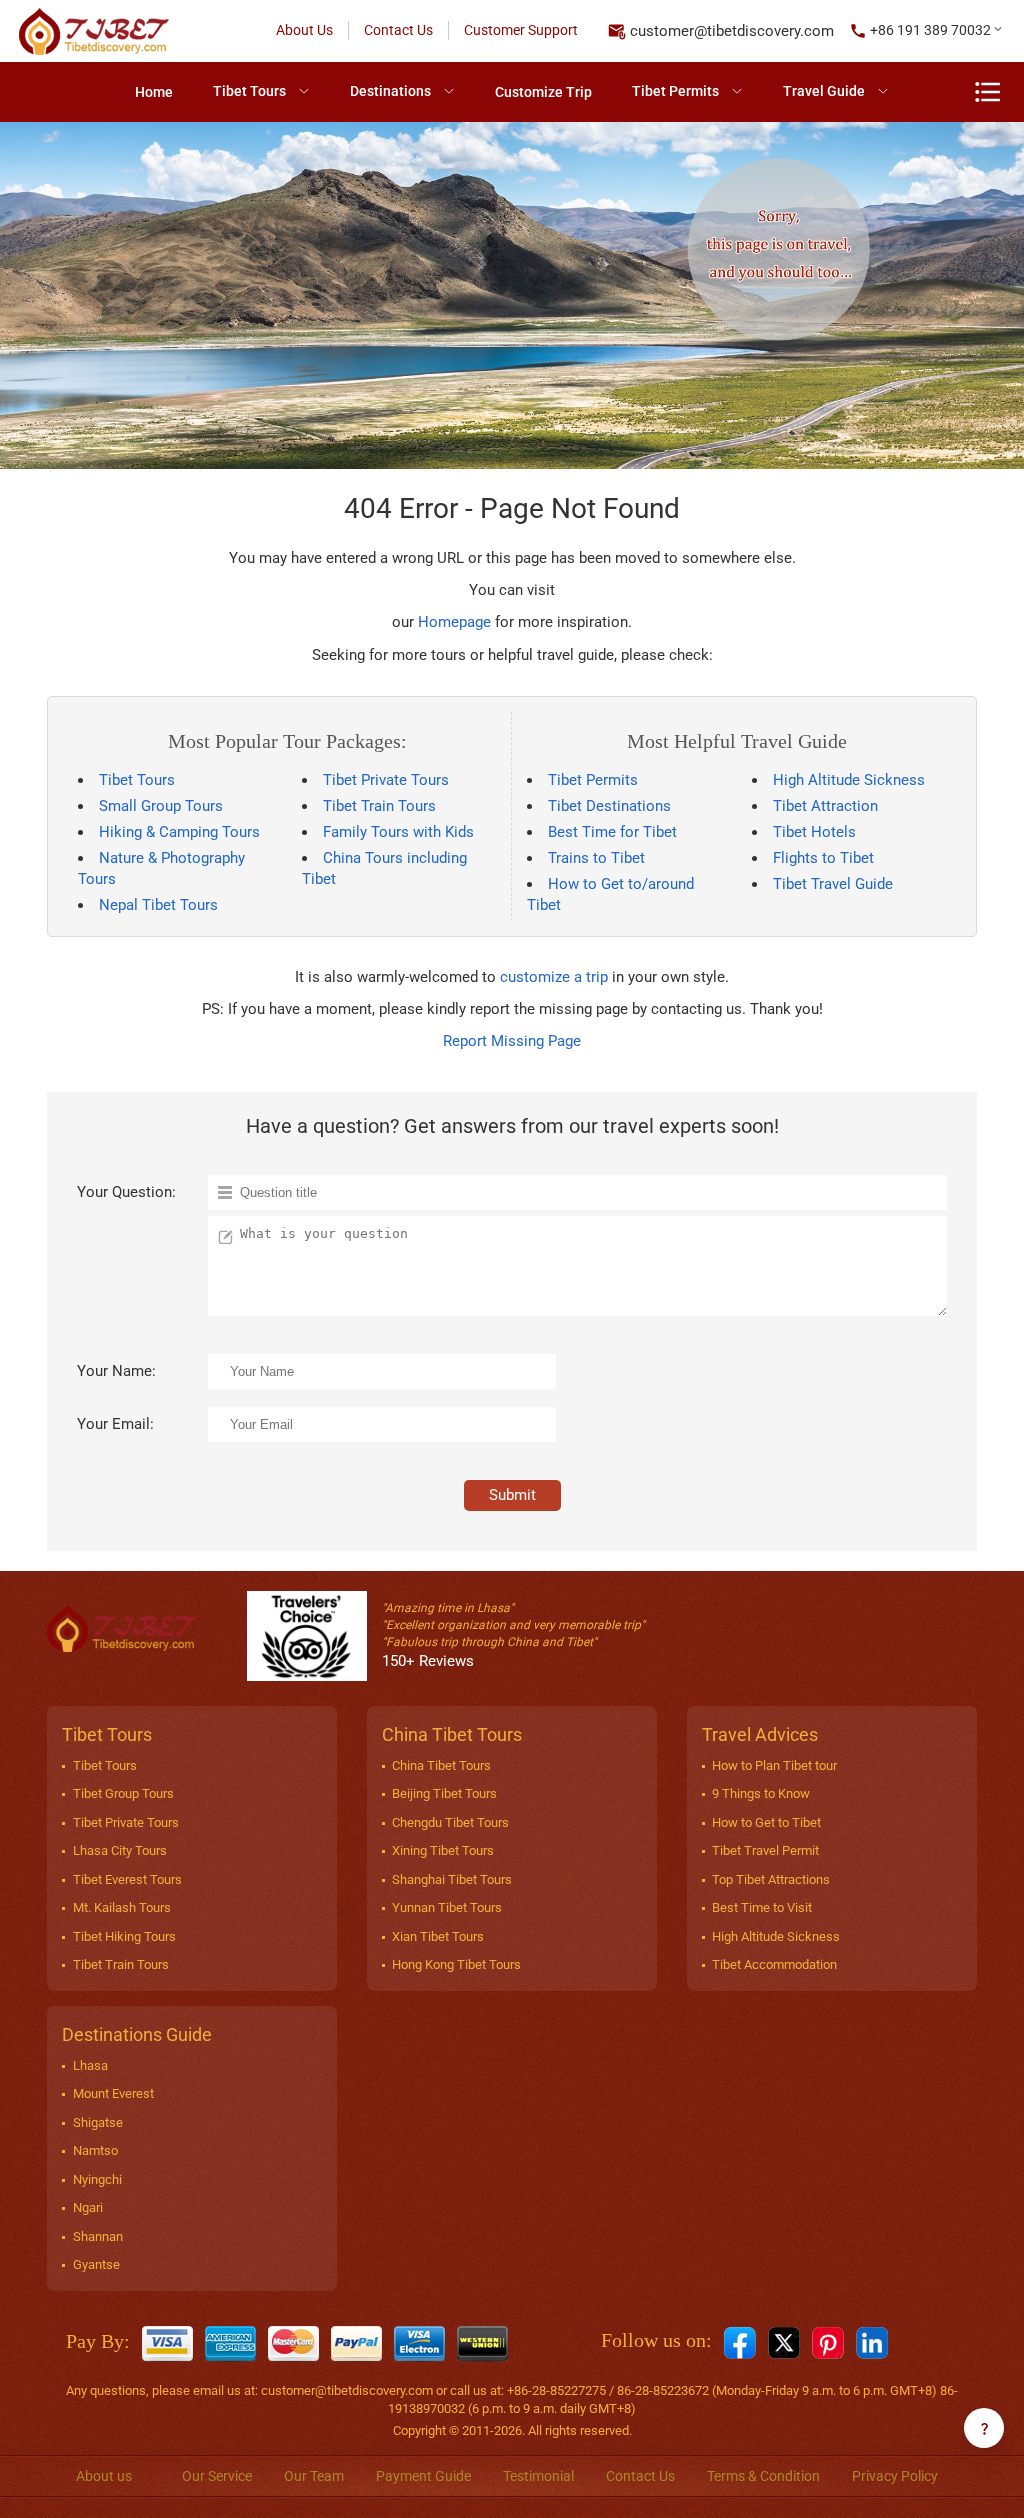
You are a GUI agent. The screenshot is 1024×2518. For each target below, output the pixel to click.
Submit (512, 1495)
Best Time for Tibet (612, 832)
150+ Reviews (428, 1661)
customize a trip (554, 977)
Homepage (454, 622)
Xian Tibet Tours (438, 1936)
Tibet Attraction (825, 806)
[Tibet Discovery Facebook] (740, 2342)
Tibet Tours (249, 91)
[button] (927, 31)
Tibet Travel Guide (833, 884)
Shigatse (98, 2122)
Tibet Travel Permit (765, 1850)
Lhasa (90, 2065)
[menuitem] (154, 92)
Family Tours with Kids (398, 832)
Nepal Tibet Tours (158, 905)
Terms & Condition (763, 2476)
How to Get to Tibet (766, 1822)
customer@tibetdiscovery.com (732, 31)
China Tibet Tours (441, 1765)
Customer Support (521, 30)
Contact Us (398, 30)
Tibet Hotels (814, 832)
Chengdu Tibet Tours (450, 1822)
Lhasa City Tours (120, 1850)
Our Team (314, 2476)
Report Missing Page (512, 1041)
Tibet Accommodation (774, 1964)
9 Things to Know (761, 1793)
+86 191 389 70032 (930, 30)
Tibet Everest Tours (127, 1879)
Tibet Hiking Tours (124, 1936)
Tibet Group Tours (123, 1793)
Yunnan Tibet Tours (447, 1907)
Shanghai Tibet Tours (452, 1879)
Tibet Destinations (609, 806)
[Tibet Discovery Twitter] (784, 2342)
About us (104, 2476)
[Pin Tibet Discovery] (828, 2342)
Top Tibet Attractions (771, 1879)
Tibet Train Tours (379, 806)
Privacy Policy (895, 2476)
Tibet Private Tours (386, 780)
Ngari (88, 2207)
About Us (304, 30)
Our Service (217, 2476)
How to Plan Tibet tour (774, 1765)
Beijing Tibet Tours (444, 1793)
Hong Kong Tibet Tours (456, 1964)
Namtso (95, 2150)
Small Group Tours (161, 806)
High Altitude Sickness (849, 780)
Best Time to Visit (762, 1907)
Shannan (98, 2236)
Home (154, 92)
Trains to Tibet (596, 858)
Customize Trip (543, 92)
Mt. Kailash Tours (122, 1907)
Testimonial (538, 2476)
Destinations (390, 91)
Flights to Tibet (823, 858)
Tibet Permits (675, 91)
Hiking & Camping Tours (179, 832)
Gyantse (96, 2264)
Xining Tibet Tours (443, 1850)
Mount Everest (113, 2093)
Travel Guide (824, 91)
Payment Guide (423, 2476)
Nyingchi (97, 2179)
